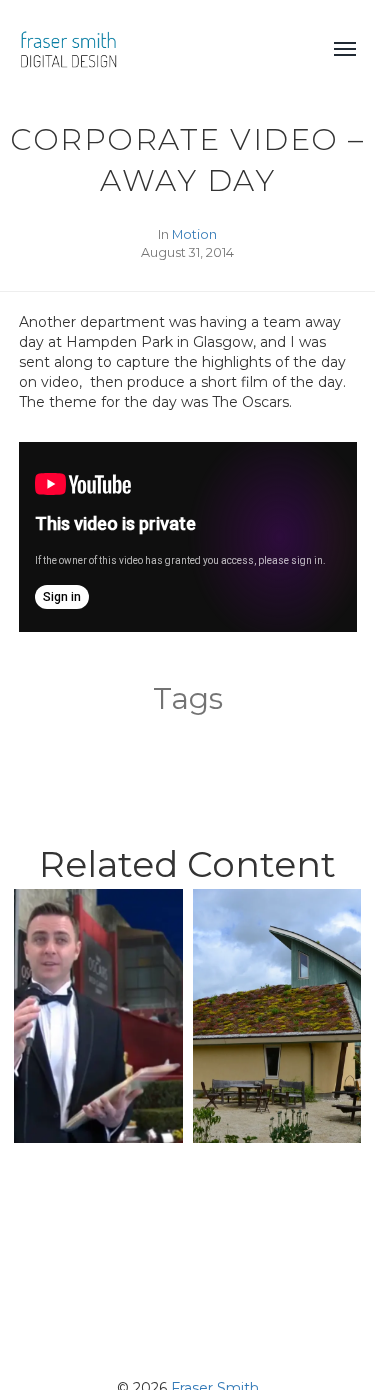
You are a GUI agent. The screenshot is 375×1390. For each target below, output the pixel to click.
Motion (194, 234)
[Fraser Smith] (157, 50)
